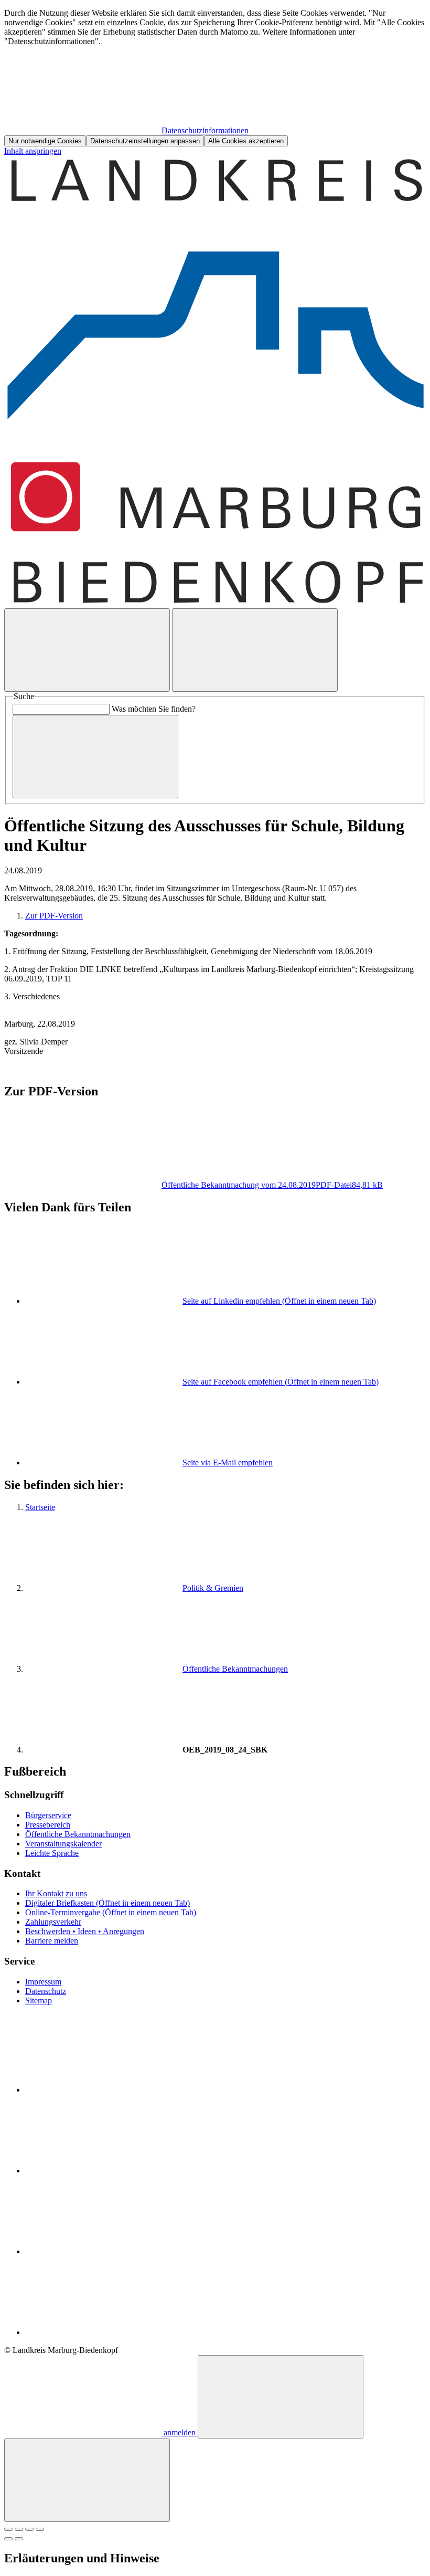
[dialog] (215, 77)
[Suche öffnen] (87, 650)
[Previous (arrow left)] (8, 2539)
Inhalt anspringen (33, 151)
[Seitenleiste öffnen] (255, 650)
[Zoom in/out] (40, 2529)
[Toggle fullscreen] (29, 2529)
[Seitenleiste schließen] (87, 2480)
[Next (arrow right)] (19, 2539)
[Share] (19, 2529)
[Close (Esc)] (8, 2529)
